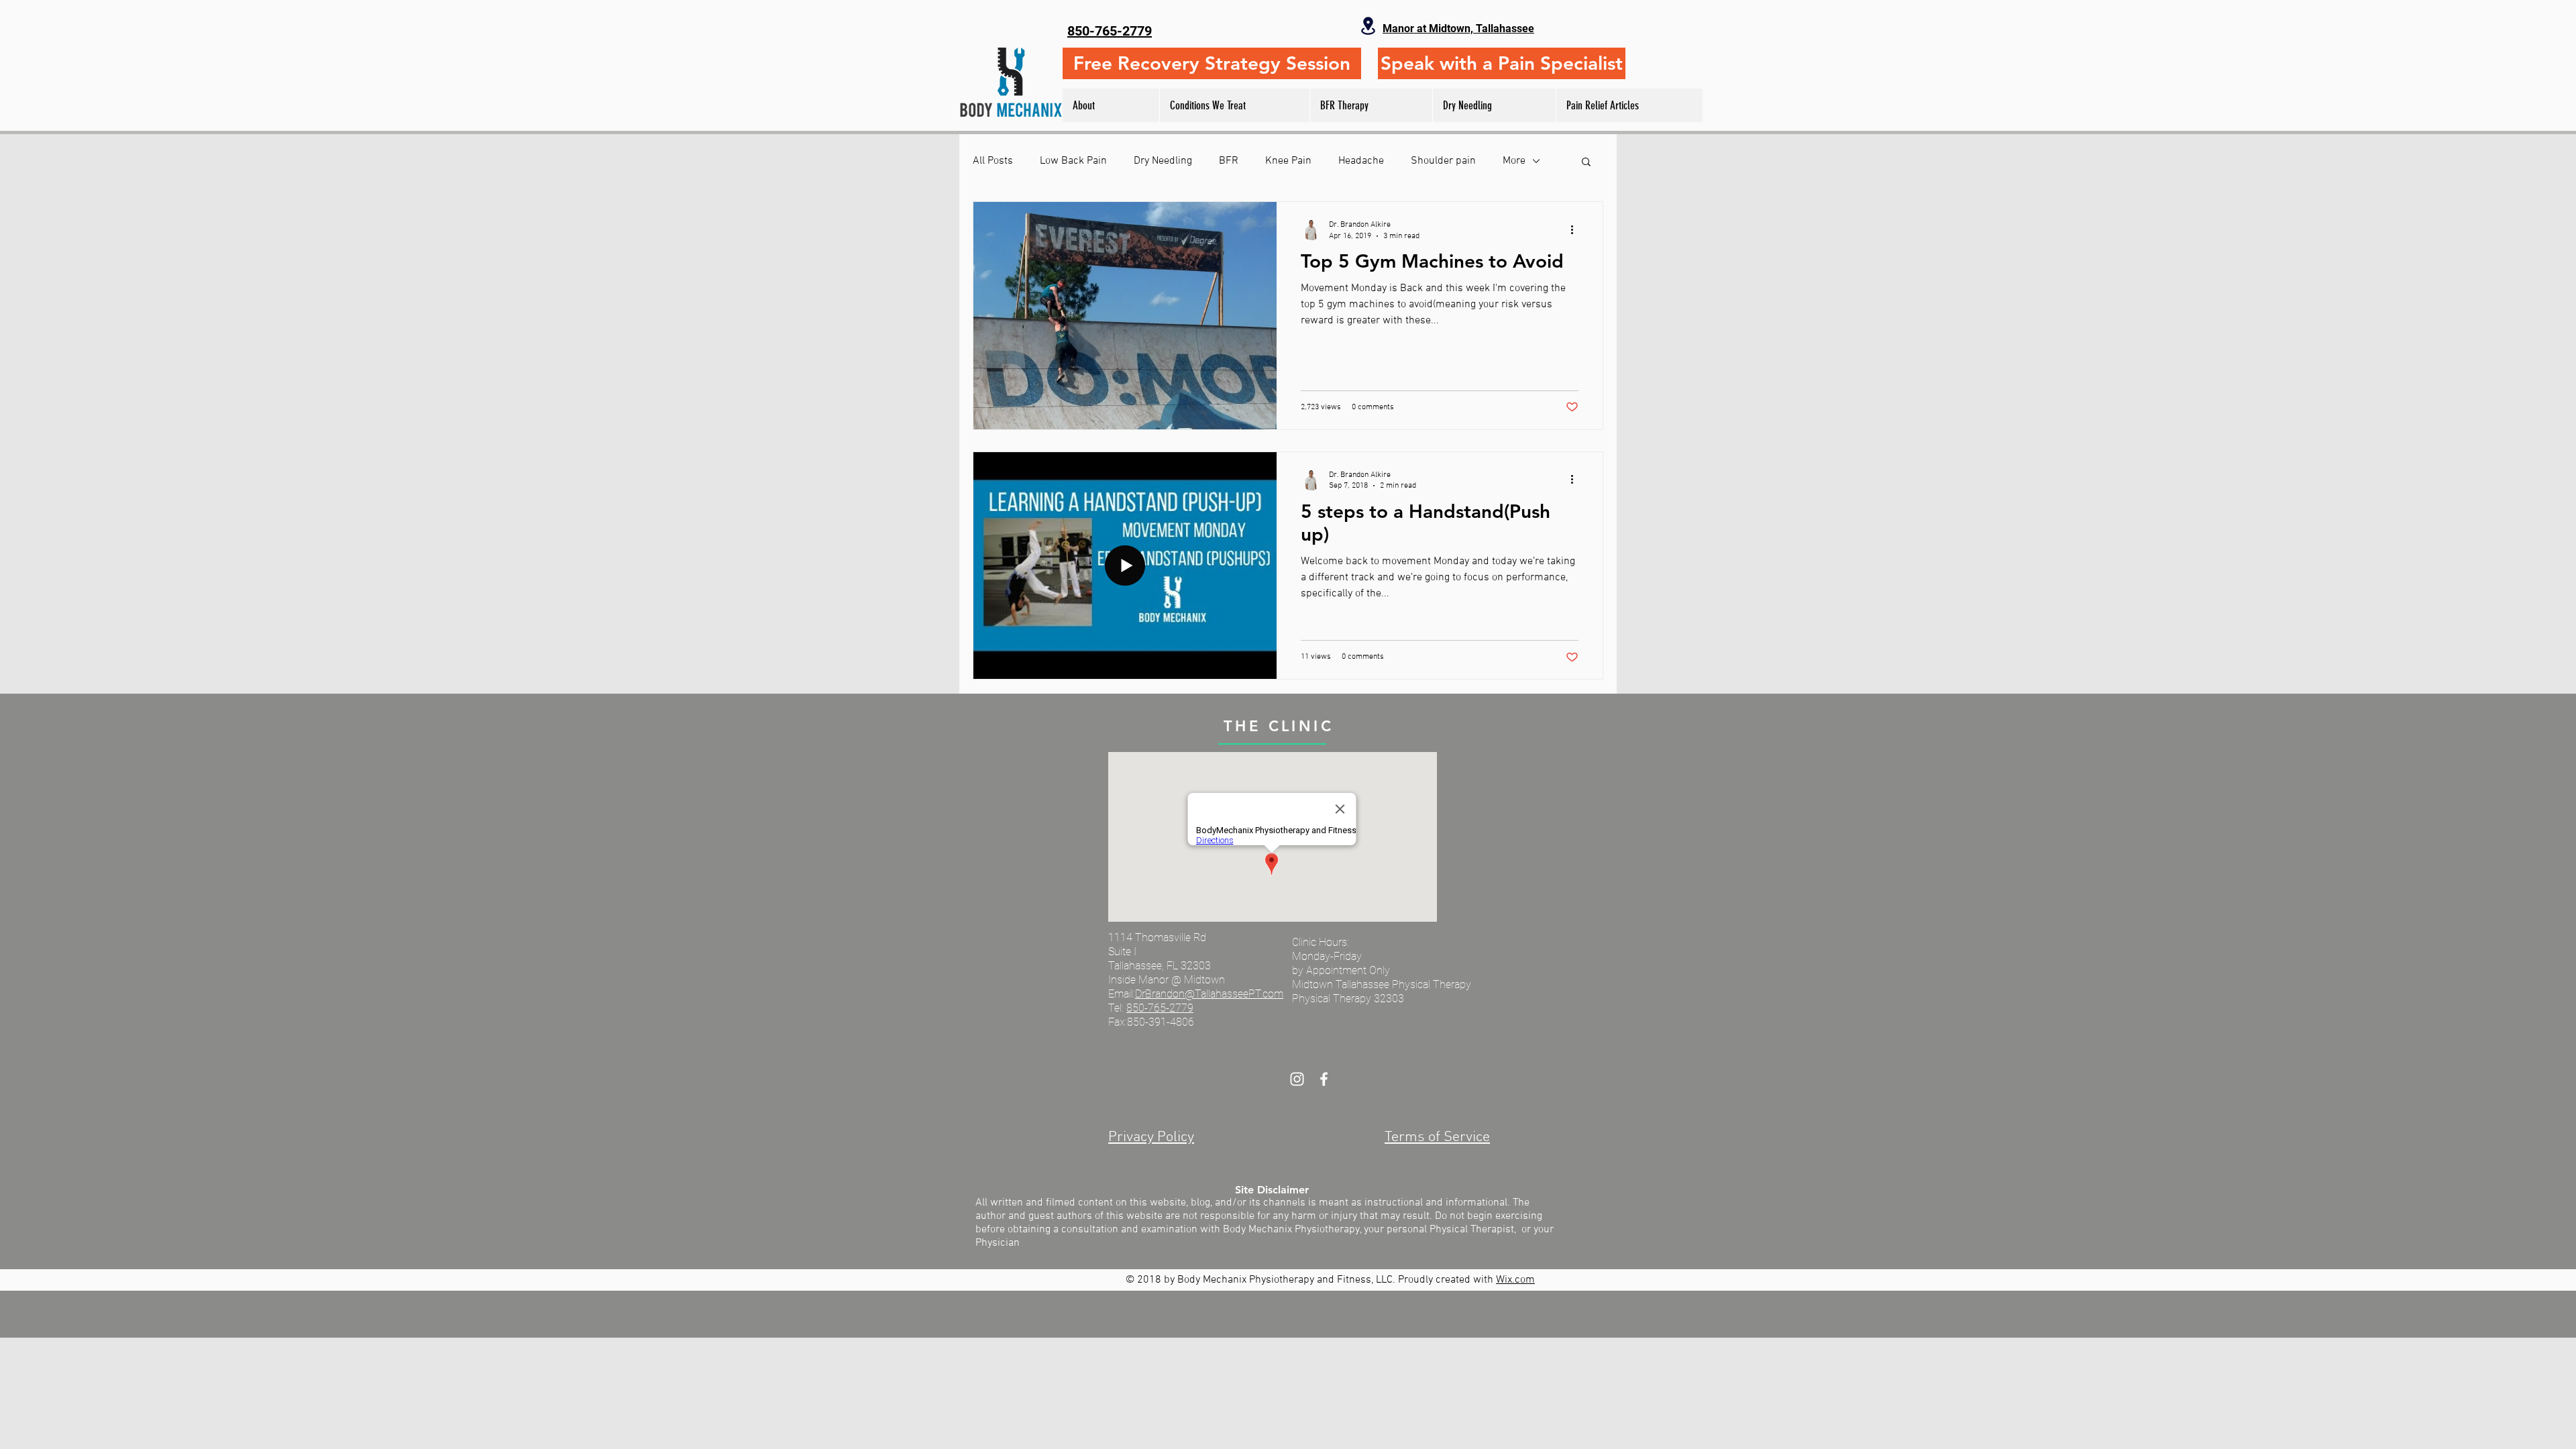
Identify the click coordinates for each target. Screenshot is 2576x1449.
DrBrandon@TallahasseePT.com (1209, 994)
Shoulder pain (1443, 161)
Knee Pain (1288, 161)
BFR (1229, 161)
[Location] (1368, 26)
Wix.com (1515, 1280)
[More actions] (1576, 229)
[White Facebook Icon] (1324, 1079)
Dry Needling (1163, 161)
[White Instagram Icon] (1297, 1079)
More (1514, 161)
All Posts (993, 161)
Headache (1361, 161)
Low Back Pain (1073, 161)
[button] (1586, 163)
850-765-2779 (1160, 1008)
